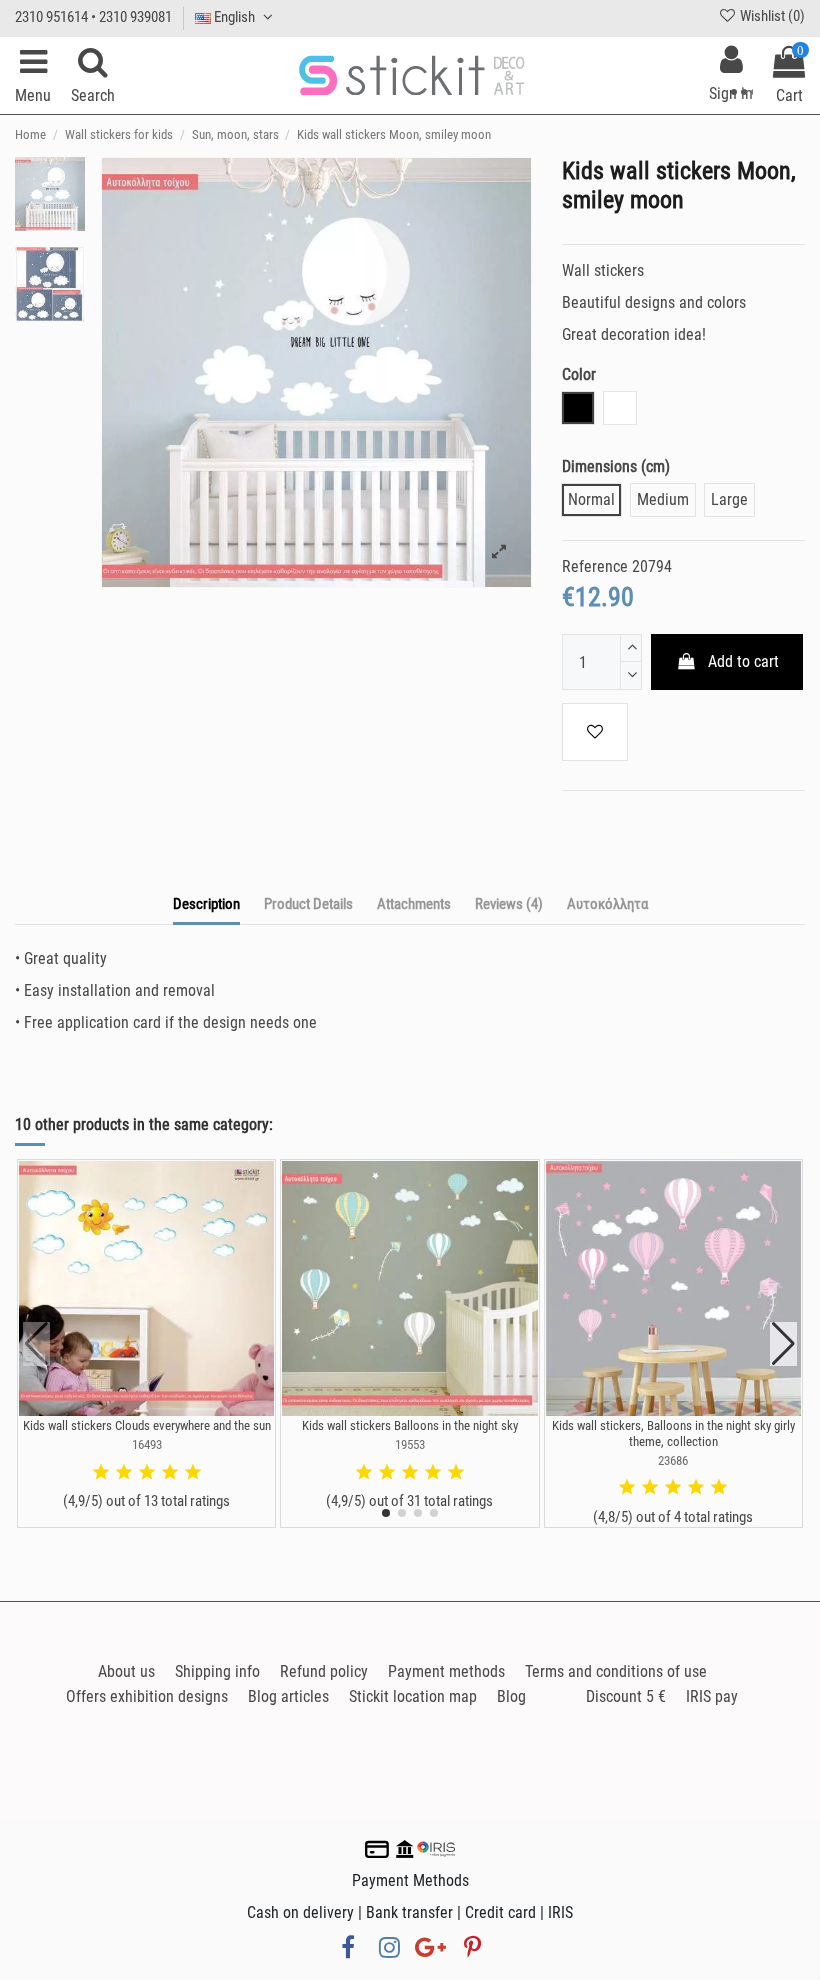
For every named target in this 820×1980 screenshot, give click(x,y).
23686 (673, 1460)
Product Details (308, 904)
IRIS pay (712, 1696)
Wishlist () (771, 16)
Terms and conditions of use (616, 1671)
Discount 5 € (626, 1696)
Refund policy (324, 1671)
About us (126, 1671)
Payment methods (446, 1671)
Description (206, 904)
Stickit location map (413, 1696)
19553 (410, 1444)
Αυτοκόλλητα (607, 904)
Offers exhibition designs (147, 1696)
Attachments (414, 904)
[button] (386, 1513)
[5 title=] (193, 1473)
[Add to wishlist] (595, 732)
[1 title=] (101, 1473)
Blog (511, 1696)
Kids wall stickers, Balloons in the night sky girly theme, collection (673, 1433)
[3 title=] (147, 1473)
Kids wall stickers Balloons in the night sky (410, 1425)
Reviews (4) (509, 904)
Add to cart (743, 661)
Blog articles (288, 1696)
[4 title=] (170, 1473)
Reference (595, 566)
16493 (147, 1444)
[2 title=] (124, 1473)
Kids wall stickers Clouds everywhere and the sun (147, 1425)
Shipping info (217, 1671)
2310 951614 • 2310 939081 (93, 17)
